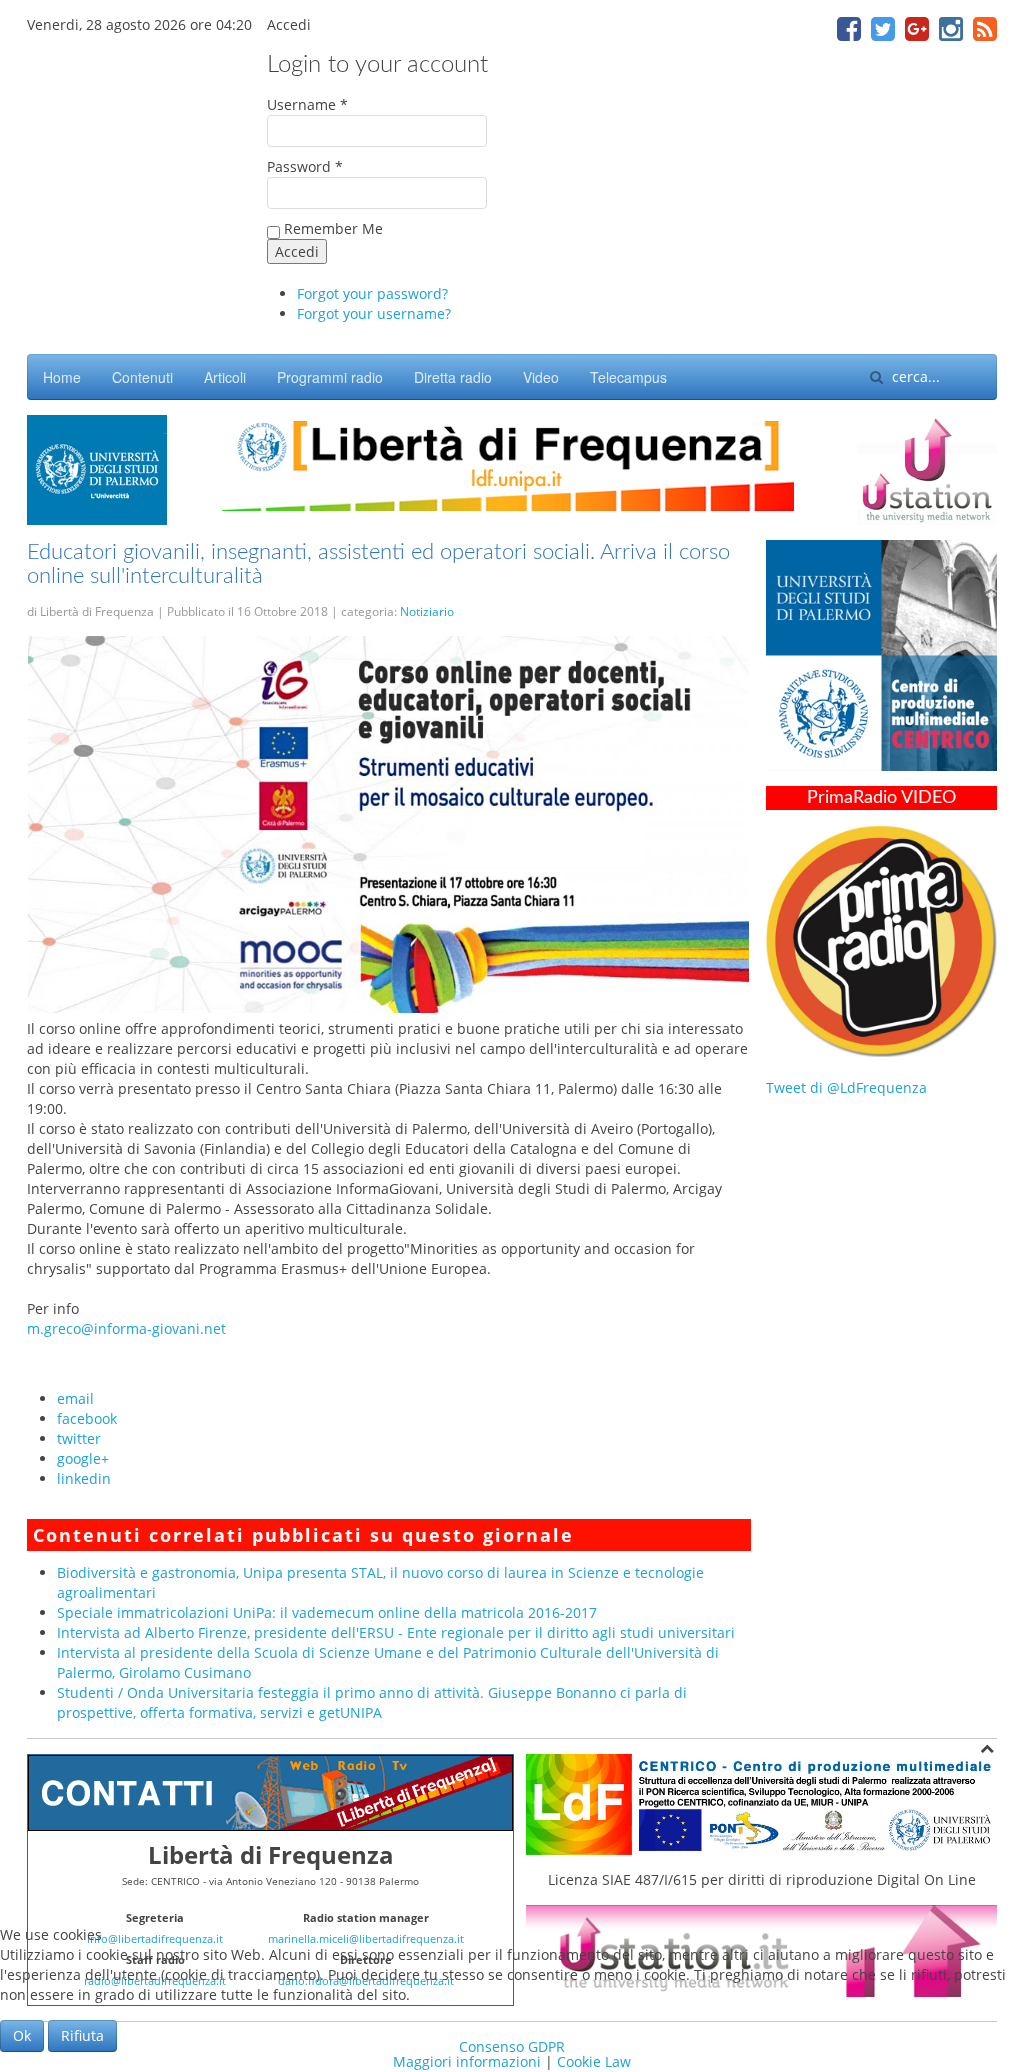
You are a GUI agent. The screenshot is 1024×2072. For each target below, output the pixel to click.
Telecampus (628, 377)
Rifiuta (82, 2035)
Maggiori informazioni (467, 2061)
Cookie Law (594, 2061)
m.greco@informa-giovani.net (126, 1328)
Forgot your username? (374, 313)
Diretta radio (453, 377)
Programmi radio (330, 377)
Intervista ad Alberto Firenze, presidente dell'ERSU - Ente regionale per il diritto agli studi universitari (396, 1632)
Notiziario (427, 611)
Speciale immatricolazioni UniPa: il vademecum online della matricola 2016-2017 (327, 1612)
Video (541, 377)
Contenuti (142, 377)
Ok (22, 2035)
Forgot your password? (372, 293)
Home (62, 377)
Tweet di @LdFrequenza (846, 1087)
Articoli (225, 377)
